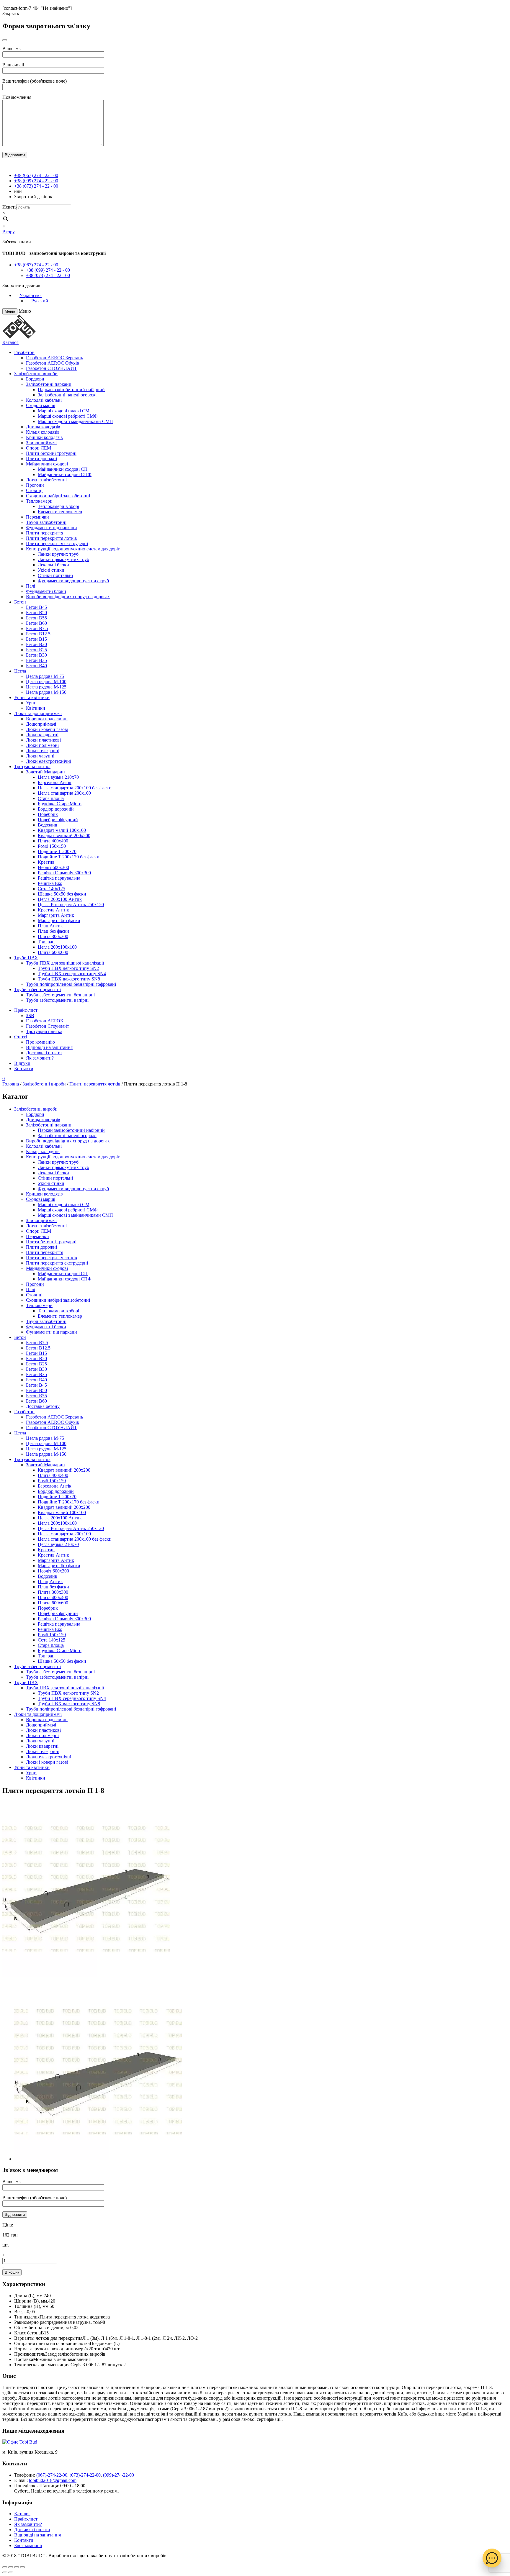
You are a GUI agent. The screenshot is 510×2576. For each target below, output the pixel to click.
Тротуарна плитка (32, 766)
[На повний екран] (17, 2567)
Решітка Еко (50, 883)
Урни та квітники (32, 697)
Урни (31, 703)
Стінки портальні (55, 575)
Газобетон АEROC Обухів (53, 363)
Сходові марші (41, 405)
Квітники (36, 708)
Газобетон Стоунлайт (48, 1026)
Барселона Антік (55, 782)
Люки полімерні (42, 745)
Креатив (46, 862)
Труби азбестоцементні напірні (57, 1000)
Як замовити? (40, 1058)
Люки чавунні (40, 756)
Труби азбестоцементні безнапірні (60, 995)
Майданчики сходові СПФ (65, 474)
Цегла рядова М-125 (46, 687)
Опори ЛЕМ (39, 448)
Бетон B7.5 (37, 628)
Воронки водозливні (47, 719)
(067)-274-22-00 (52, 2475)
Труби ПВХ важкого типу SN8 (69, 979)
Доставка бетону (43, 1406)
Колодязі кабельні (44, 400)
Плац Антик (50, 926)
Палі (31, 586)
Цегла (20, 671)
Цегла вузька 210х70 (58, 777)
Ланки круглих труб (58, 554)
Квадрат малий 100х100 (62, 830)
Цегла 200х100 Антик (60, 899)
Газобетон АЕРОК (45, 1021)
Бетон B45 (36, 607)
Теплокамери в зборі (58, 506)
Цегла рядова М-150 (46, 692)
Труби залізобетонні (46, 522)
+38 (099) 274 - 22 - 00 (36, 181)
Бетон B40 (36, 666)
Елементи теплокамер (60, 512)
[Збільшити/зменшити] (22, 2567)
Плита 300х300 (53, 936)
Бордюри (35, 379)
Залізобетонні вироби (36, 374)
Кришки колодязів (44, 437)
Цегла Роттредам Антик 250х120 (71, 905)
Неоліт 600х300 (53, 867)
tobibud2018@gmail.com (53, 2480)
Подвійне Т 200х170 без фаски (69, 857)
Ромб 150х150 (52, 846)
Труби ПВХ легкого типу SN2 (68, 968)
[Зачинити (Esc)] (5, 2567)
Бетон (20, 602)
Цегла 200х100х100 (57, 947)
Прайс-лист (26, 1010)
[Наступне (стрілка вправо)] (11, 2572)
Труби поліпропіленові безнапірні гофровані (71, 984)
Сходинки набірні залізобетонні (58, 496)
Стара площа (51, 798)
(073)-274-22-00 (85, 2475)
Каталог (10, 342)
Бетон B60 (36, 623)
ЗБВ (30, 1015)
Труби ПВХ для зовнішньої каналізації (65, 963)
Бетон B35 (36, 660)
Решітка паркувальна (59, 878)
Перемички (37, 517)
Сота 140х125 (52, 889)
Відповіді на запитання (49, 1047)
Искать (9, 207)
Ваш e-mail (13, 65)
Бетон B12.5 (38, 634)
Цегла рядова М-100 (46, 682)
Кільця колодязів (43, 432)
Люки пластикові (43, 740)
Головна (11, 1084)
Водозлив (48, 825)
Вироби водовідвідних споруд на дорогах (68, 597)
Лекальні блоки (53, 565)
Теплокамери (39, 501)
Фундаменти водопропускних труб (73, 581)
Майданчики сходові (47, 464)
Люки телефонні (43, 751)
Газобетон (24, 352)
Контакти (24, 1069)
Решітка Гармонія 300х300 (64, 873)
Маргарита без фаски (59, 920)
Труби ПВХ (26, 958)
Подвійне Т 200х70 (57, 851)
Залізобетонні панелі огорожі (67, 395)
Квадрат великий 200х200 (64, 836)
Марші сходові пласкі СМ (64, 411)
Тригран (46, 942)
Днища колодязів (43, 427)
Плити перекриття (45, 533)
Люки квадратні (42, 735)
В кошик (12, 2272)
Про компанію (40, 1042)
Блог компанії (28, 2545)
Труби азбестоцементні (37, 989)
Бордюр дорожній (56, 809)
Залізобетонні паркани (49, 384)
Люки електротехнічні (49, 761)
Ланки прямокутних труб (63, 559)
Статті (21, 1037)
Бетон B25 (36, 650)
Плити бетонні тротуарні (51, 453)
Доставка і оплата (44, 1053)
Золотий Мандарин (45, 772)
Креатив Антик (53, 910)
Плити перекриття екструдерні (57, 543)
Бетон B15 (36, 639)
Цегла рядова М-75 (45, 676)
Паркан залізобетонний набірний (71, 390)
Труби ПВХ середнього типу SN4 (72, 974)
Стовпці (34, 490)
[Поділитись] (11, 2567)
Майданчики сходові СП (63, 469)
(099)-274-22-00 (118, 2475)
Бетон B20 (36, 644)
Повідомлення (17, 97)
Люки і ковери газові (47, 729)
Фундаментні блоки (46, 591)
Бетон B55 (36, 618)
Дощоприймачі (41, 724)
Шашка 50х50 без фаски (62, 894)
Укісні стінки (51, 570)
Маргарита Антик (56, 915)
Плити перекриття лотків (52, 538)
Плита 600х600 (53, 952)
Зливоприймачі (41, 443)
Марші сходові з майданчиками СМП (75, 421)
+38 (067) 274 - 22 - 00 (36, 175)
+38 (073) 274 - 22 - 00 (36, 186)
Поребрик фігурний (58, 820)
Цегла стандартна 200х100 (64, 793)
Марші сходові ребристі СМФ (68, 416)
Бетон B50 (36, 613)
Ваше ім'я (12, 49)
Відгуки (22, 1063)
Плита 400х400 (53, 841)
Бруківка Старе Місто (60, 804)
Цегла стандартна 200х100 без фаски (75, 788)
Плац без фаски (53, 931)
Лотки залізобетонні (46, 480)
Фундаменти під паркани (52, 528)
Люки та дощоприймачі (38, 713)
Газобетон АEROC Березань (54, 358)
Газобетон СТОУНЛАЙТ (52, 368)
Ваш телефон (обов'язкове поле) (35, 81)
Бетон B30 (36, 655)
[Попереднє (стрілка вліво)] (5, 2572)
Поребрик (48, 814)
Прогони (35, 485)
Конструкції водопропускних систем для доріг (73, 549)
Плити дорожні (41, 459)
